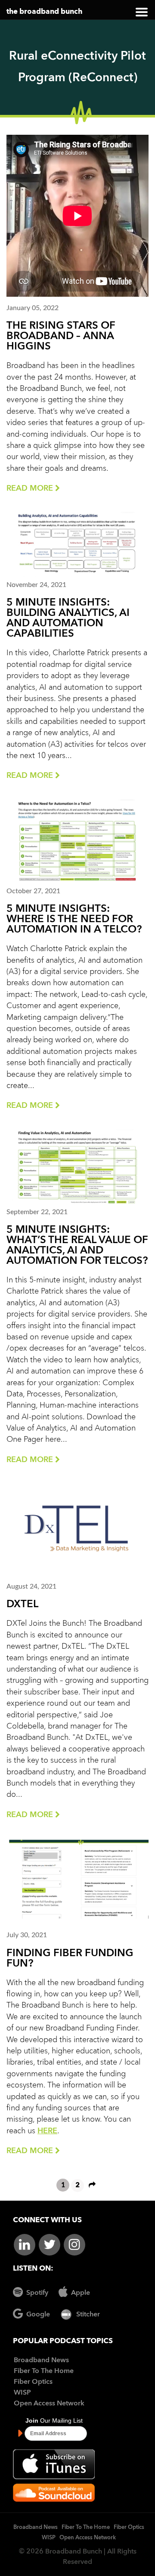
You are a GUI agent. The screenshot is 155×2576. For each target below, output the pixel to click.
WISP (22, 2393)
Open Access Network (49, 2404)
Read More (31, 489)
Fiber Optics (33, 2382)
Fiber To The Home (44, 2371)
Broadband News (41, 2360)
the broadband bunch (44, 12)
